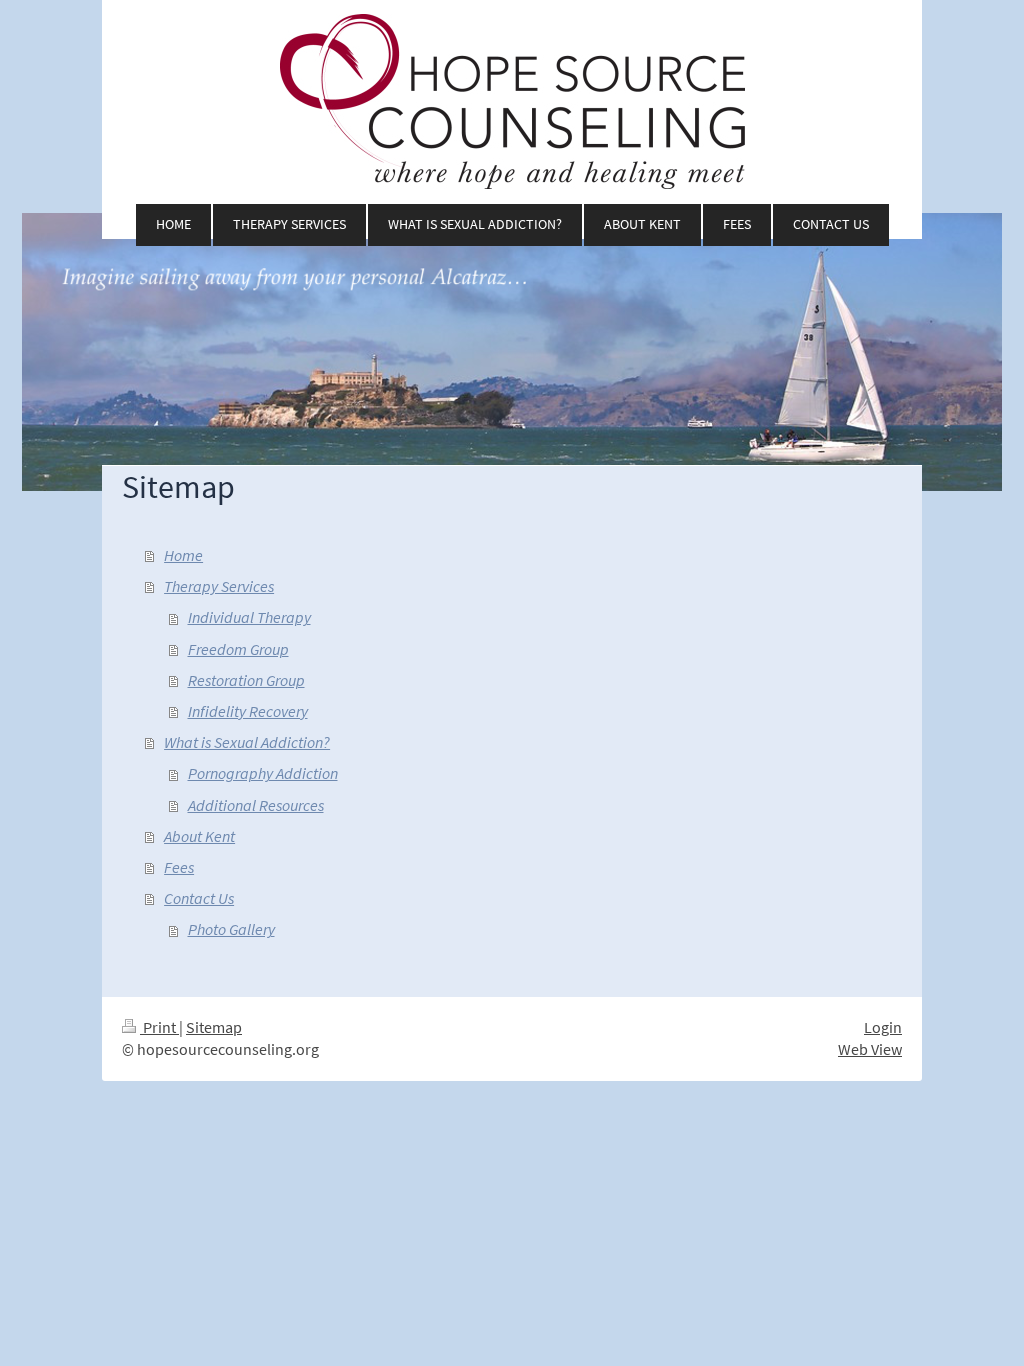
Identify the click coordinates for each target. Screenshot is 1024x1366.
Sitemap (214, 1027)
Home (183, 555)
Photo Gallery (231, 929)
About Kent (199, 836)
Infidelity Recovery (248, 711)
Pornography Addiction (263, 773)
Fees (179, 867)
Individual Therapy (249, 617)
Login (883, 1027)
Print (159, 1027)
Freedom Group (238, 649)
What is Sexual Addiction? (247, 742)
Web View (870, 1049)
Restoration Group (246, 680)
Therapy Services (219, 586)
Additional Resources (256, 805)
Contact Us (199, 898)
